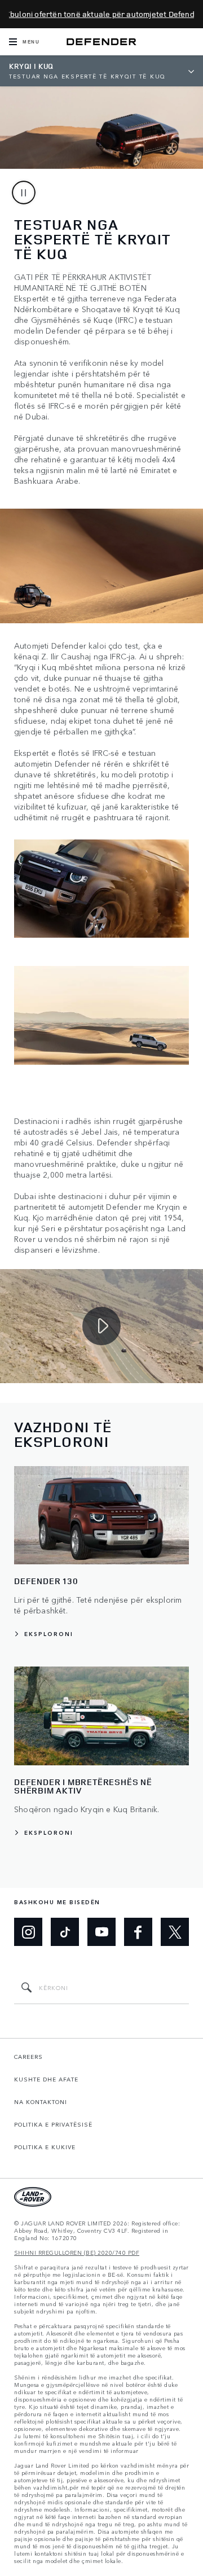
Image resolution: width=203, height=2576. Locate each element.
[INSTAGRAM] (28, 1932)
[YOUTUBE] (101, 1932)
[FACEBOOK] (138, 1932)
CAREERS (28, 2057)
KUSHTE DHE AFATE (46, 2079)
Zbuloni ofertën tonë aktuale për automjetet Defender (104, 14)
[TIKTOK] (65, 1932)
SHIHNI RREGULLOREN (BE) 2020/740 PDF (77, 2253)
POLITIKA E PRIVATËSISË (53, 2124)
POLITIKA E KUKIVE (45, 2147)
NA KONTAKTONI (41, 2102)
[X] (175, 1932)
